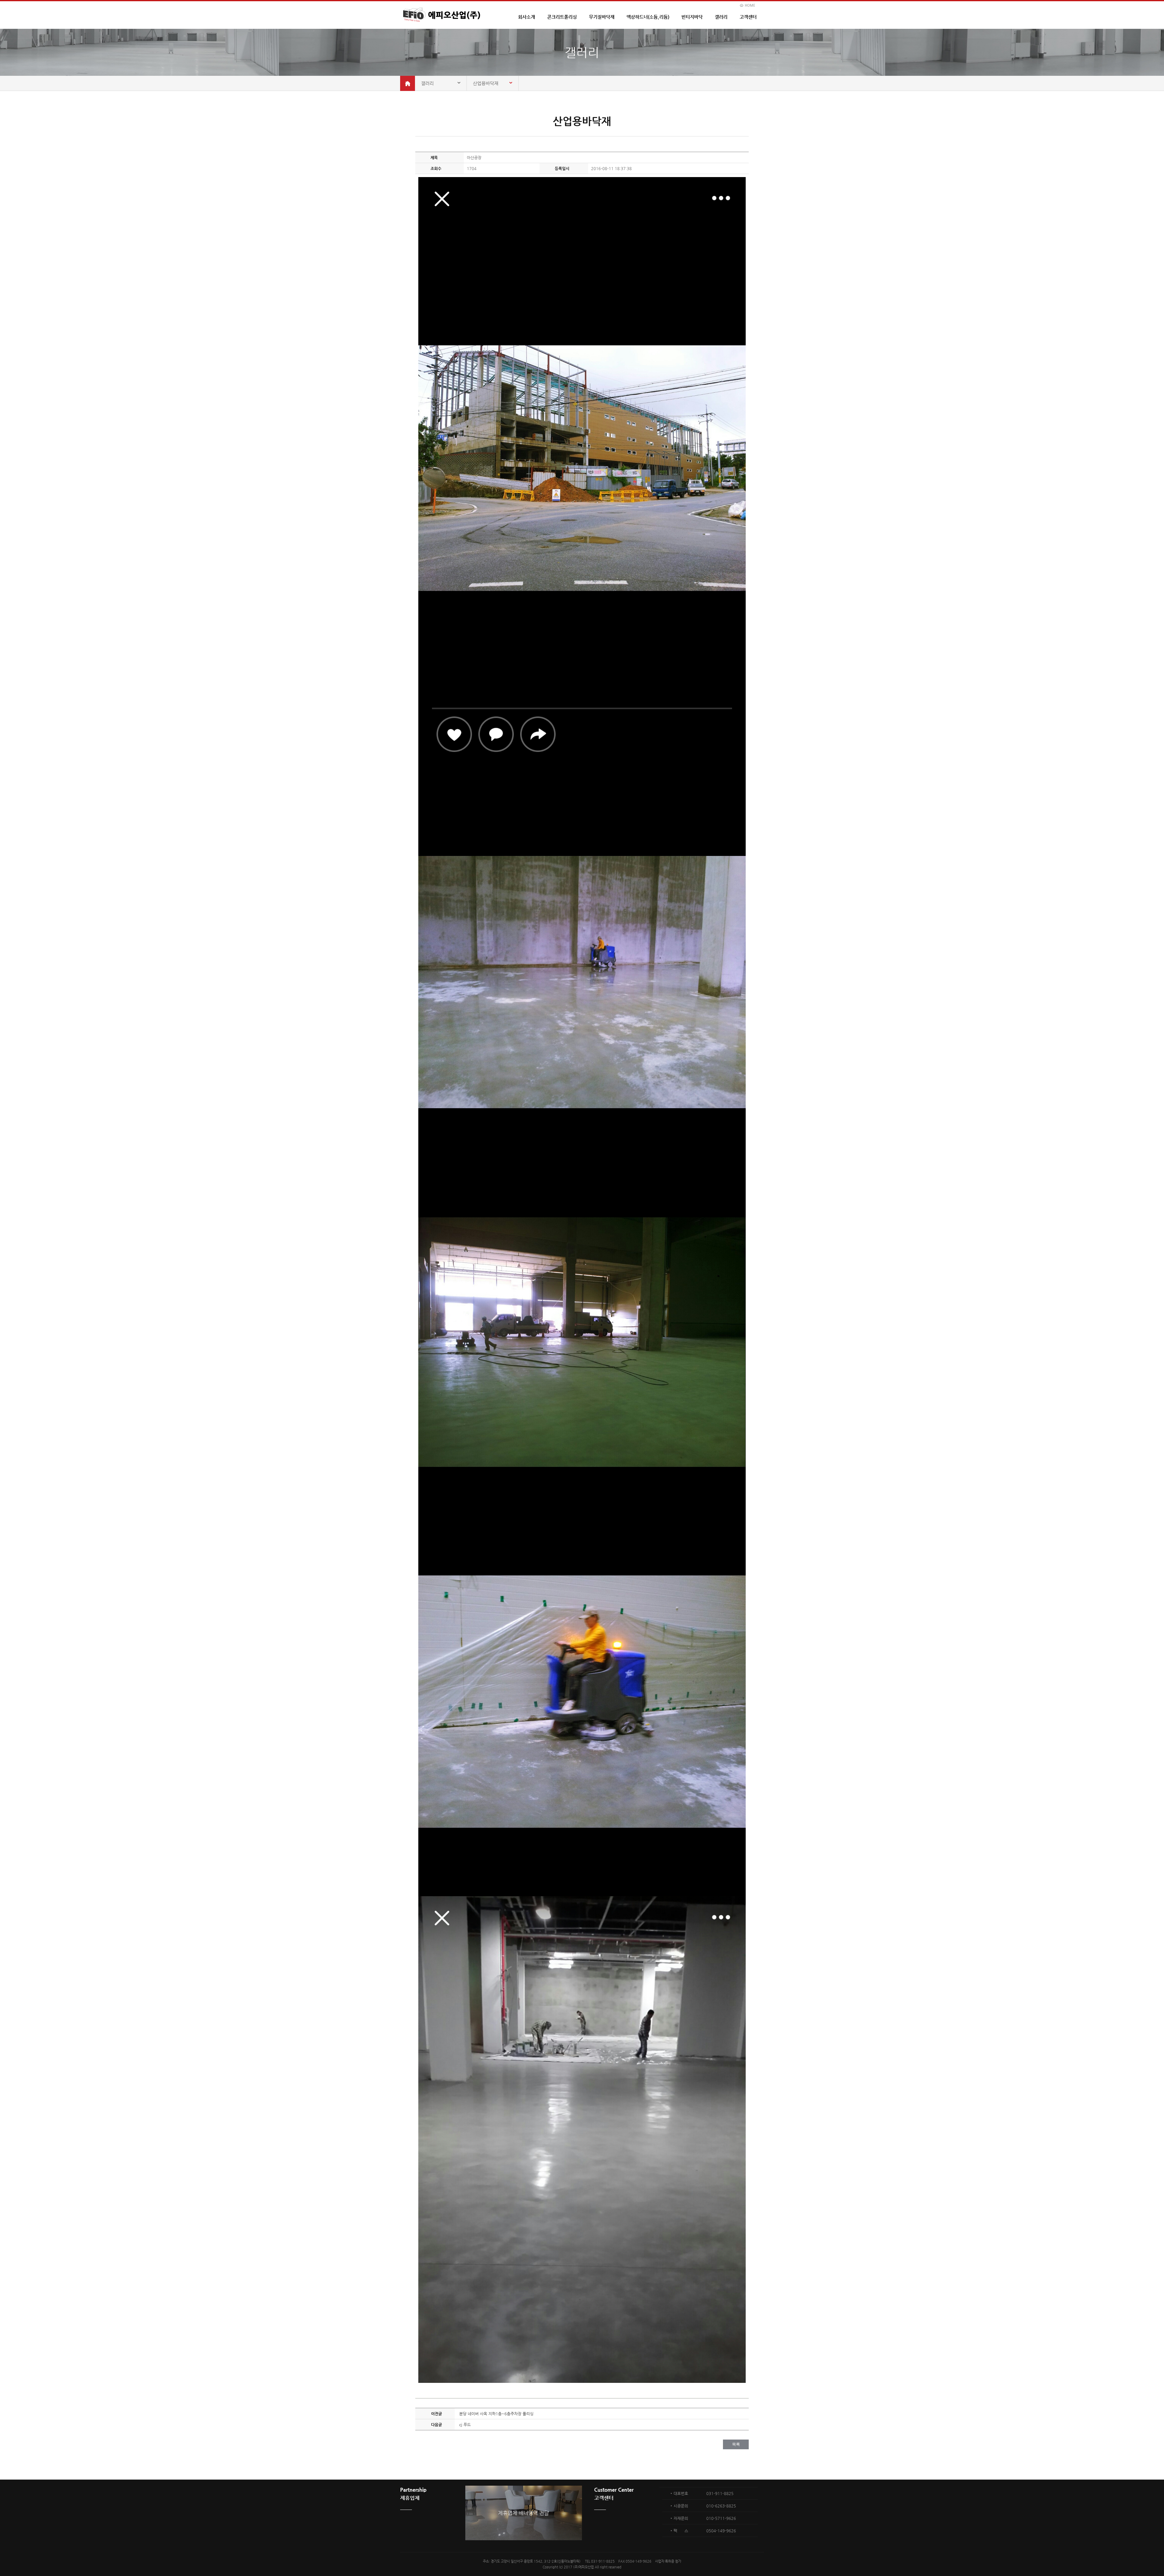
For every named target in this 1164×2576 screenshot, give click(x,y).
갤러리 (721, 17)
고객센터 (748, 17)
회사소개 (527, 17)
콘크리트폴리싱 (562, 17)
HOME (750, 5)
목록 (736, 2444)
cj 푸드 (465, 2425)
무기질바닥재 (602, 17)
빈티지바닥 (692, 17)
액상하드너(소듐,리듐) (648, 17)
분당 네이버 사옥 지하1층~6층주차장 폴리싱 (496, 2414)
